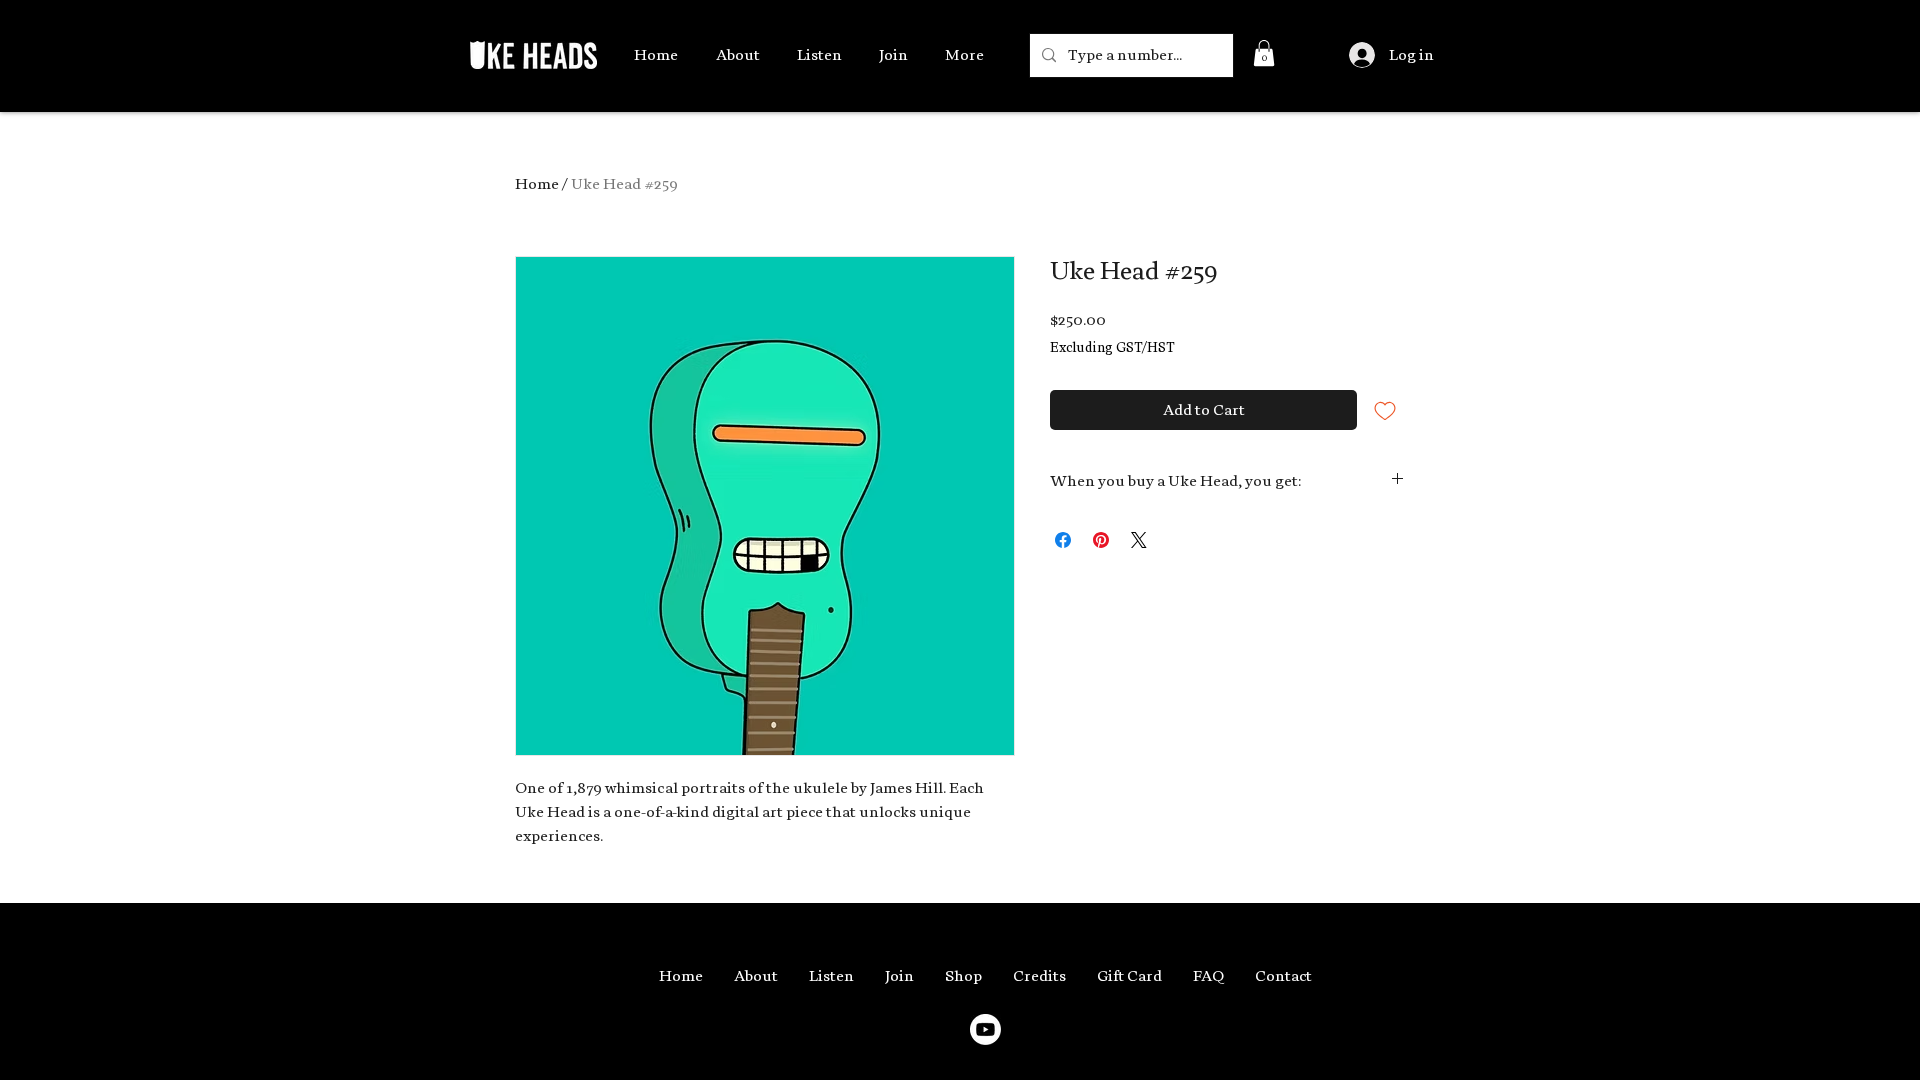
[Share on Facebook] (1063, 540)
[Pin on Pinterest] (1101, 540)
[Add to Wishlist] (1385, 410)
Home (537, 184)
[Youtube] (985, 1029)
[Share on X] (1139, 540)
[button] (1264, 53)
